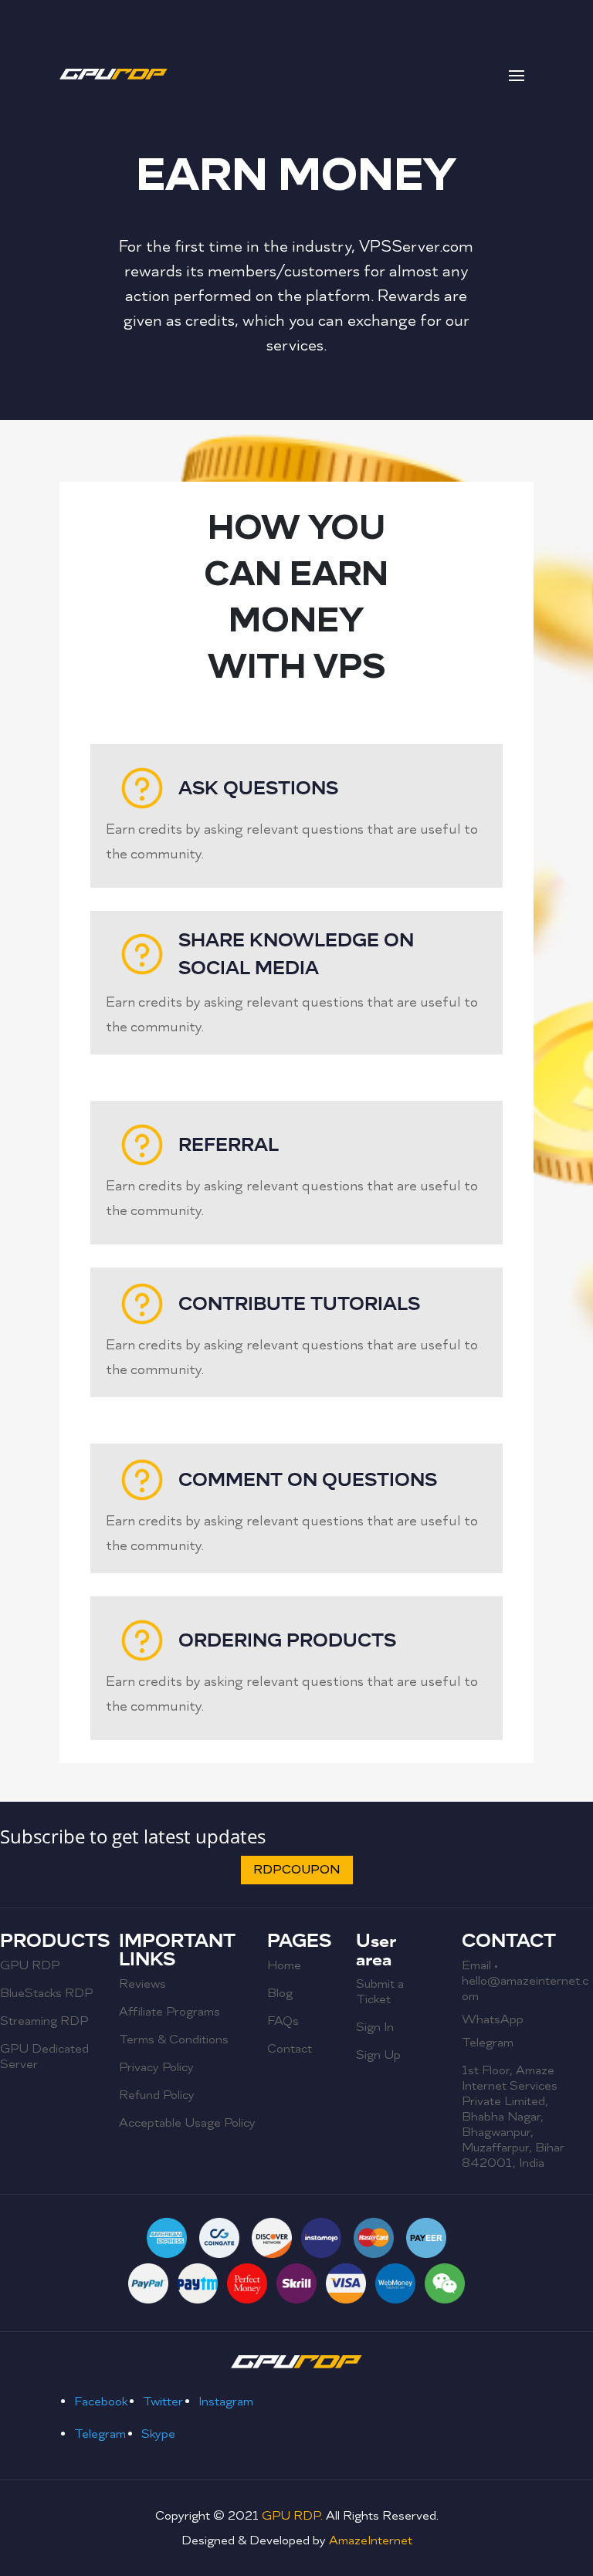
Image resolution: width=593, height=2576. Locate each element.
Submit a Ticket (380, 1992)
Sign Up (378, 2055)
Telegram (488, 2043)
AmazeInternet (371, 2540)
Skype (158, 2434)
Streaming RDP (44, 2021)
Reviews (142, 1984)
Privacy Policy (156, 2067)
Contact (290, 2049)
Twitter (163, 2402)
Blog (280, 1993)
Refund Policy (157, 2095)
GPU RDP (30, 1965)
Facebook (101, 2402)
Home (284, 1965)
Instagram (226, 2402)
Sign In (375, 2027)
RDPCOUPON (297, 1870)
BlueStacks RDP (46, 1993)
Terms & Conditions (174, 2039)
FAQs (283, 2021)
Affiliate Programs (169, 2012)
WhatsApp (493, 2019)
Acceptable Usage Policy (187, 2123)
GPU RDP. (292, 2516)
